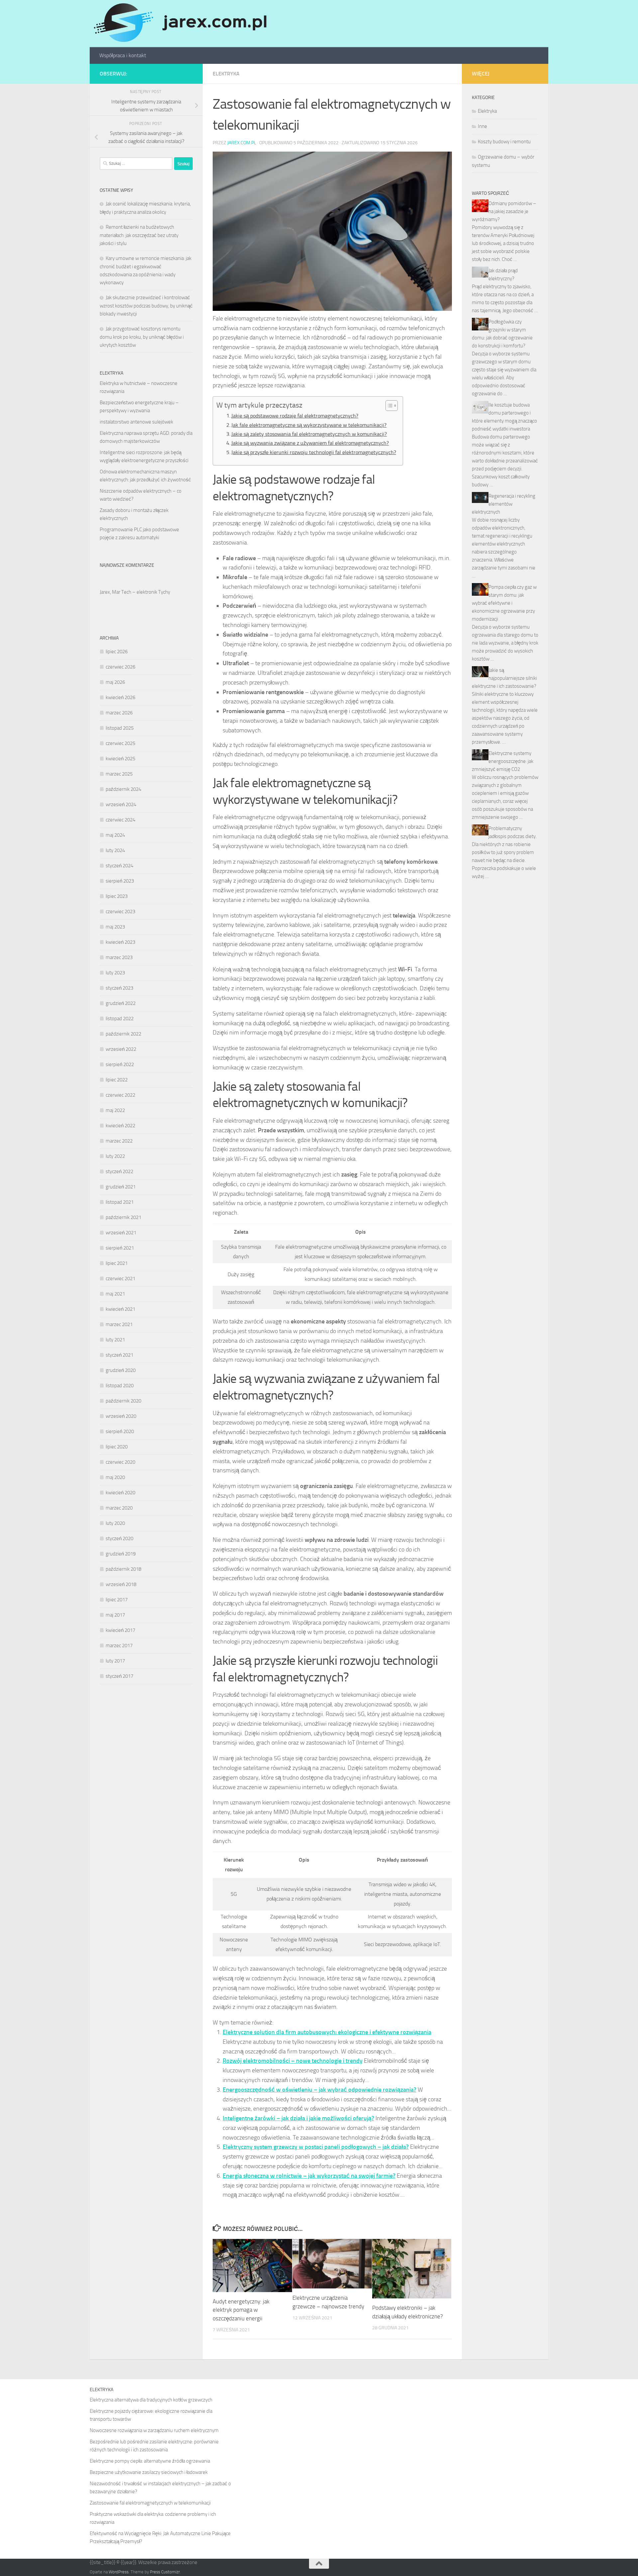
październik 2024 (123, 789)
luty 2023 (115, 973)
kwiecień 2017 (120, 1630)
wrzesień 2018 (121, 1584)
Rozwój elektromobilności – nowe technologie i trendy (293, 2061)
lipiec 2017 (117, 1600)
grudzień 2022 (121, 1003)
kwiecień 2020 (120, 1493)
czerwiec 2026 (120, 667)
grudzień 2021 (121, 1187)
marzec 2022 (119, 1141)
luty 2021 (115, 1340)
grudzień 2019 (121, 1554)
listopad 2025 (120, 728)
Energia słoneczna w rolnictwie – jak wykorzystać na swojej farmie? (309, 2176)
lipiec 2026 (117, 652)
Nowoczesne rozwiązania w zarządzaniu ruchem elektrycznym (154, 2430)
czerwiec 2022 (120, 1095)
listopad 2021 (120, 1202)
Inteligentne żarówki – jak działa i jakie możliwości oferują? (298, 2118)
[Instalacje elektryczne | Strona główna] (179, 24)
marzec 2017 (119, 1646)
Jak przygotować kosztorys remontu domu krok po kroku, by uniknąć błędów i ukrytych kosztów (142, 337)
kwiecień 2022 (120, 1126)
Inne (482, 126)
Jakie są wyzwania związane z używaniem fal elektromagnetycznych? (310, 443)
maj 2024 (115, 835)
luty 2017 (115, 1661)
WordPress (119, 2572)
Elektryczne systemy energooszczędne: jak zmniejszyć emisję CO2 (503, 761)
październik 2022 (123, 1034)
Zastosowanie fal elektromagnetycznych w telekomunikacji (150, 2503)
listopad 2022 (120, 1019)
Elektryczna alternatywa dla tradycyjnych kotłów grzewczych (151, 2400)
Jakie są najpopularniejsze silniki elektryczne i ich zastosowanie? (504, 678)
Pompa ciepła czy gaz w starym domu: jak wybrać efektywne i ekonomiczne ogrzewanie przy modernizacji (504, 603)
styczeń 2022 (119, 1171)
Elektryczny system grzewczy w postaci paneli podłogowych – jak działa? (316, 2147)
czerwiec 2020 (120, 1462)
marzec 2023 (119, 957)
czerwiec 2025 (120, 743)
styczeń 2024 (119, 866)
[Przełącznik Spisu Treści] (388, 406)
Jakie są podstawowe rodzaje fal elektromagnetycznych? (295, 416)
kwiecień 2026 (120, 697)
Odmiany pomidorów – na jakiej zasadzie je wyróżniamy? (504, 211)
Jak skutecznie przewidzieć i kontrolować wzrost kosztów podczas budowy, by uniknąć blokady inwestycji (146, 306)
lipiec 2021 (117, 1263)
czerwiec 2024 (120, 820)
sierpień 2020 (120, 1431)
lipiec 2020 (117, 1447)
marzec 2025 (119, 774)
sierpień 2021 (120, 1248)
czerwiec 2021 (120, 1279)
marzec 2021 (119, 1324)
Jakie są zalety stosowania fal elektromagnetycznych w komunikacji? (309, 434)
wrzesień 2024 (121, 804)
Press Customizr (165, 2572)
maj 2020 (115, 1477)
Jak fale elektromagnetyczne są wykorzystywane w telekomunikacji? (309, 425)
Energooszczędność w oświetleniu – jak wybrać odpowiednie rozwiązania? (319, 2090)
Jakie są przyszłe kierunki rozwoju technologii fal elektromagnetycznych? (314, 452)
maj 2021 (115, 1294)
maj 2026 (115, 682)
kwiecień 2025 (120, 759)
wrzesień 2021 (121, 1233)
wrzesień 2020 (121, 1416)
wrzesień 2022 (121, 1049)
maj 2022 (115, 1110)
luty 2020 (115, 1523)
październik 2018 (123, 1569)
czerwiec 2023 (120, 912)
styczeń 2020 (119, 1538)
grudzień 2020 (121, 1370)
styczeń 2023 (119, 988)
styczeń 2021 (119, 1355)
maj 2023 (115, 927)
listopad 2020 (120, 1386)
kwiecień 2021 (120, 1309)
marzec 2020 (119, 1508)
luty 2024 (115, 850)
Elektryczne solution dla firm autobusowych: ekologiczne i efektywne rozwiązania (327, 2032)
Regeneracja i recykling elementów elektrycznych (504, 504)
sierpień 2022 (120, 1064)
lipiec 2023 (117, 896)
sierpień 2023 (120, 881)
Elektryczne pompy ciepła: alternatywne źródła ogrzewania (150, 2461)
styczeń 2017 (119, 1676)
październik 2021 (123, 1217)
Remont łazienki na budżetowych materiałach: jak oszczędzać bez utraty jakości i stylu (139, 235)
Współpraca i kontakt (123, 55)
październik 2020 (123, 1401)
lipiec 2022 (117, 1080)
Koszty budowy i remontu (504, 142)
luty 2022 (115, 1156)
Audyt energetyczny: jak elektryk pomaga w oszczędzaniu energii (241, 2310)
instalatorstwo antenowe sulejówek (136, 422)
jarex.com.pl (242, 143)
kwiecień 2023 (120, 942)
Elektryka (226, 74)
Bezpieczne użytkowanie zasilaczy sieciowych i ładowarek (149, 2472)
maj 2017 (115, 1615)
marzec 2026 (119, 713)
